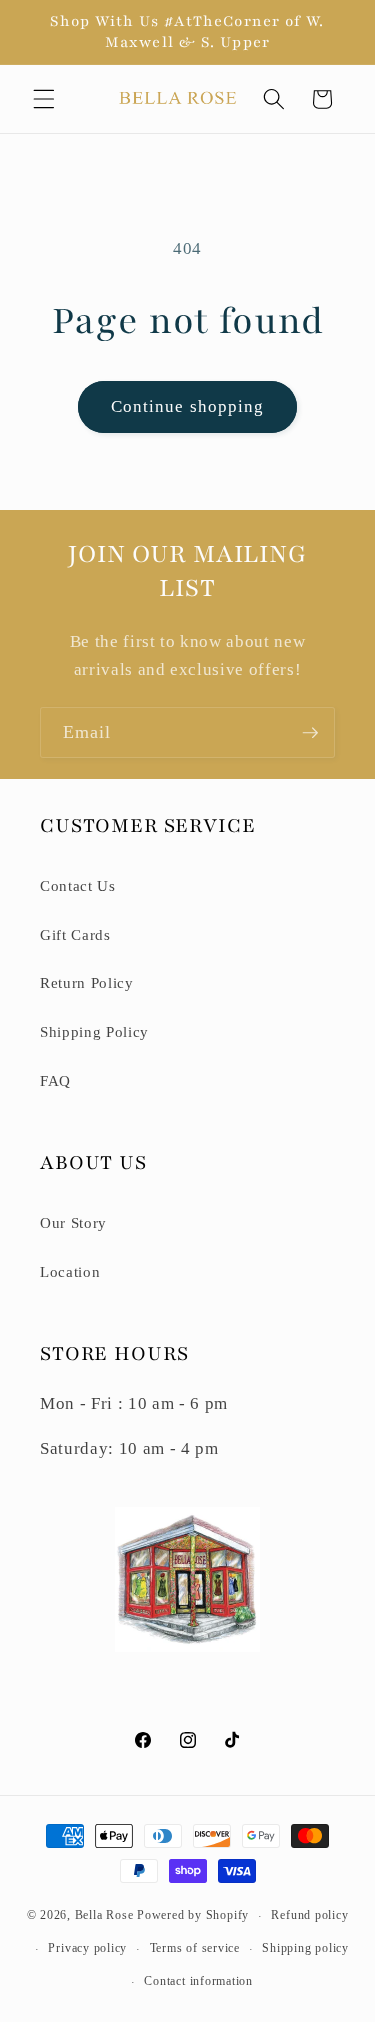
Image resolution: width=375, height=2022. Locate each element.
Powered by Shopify (193, 1916)
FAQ (55, 1080)
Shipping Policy (94, 1031)
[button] (44, 99)
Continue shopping (188, 406)
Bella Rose (104, 1916)
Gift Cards (75, 934)
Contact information (198, 1981)
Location (70, 1271)
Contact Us (78, 885)
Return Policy (87, 982)
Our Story (73, 1222)
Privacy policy (87, 1948)
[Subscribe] (310, 733)
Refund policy (309, 1915)
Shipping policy (305, 1948)
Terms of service (195, 1948)
